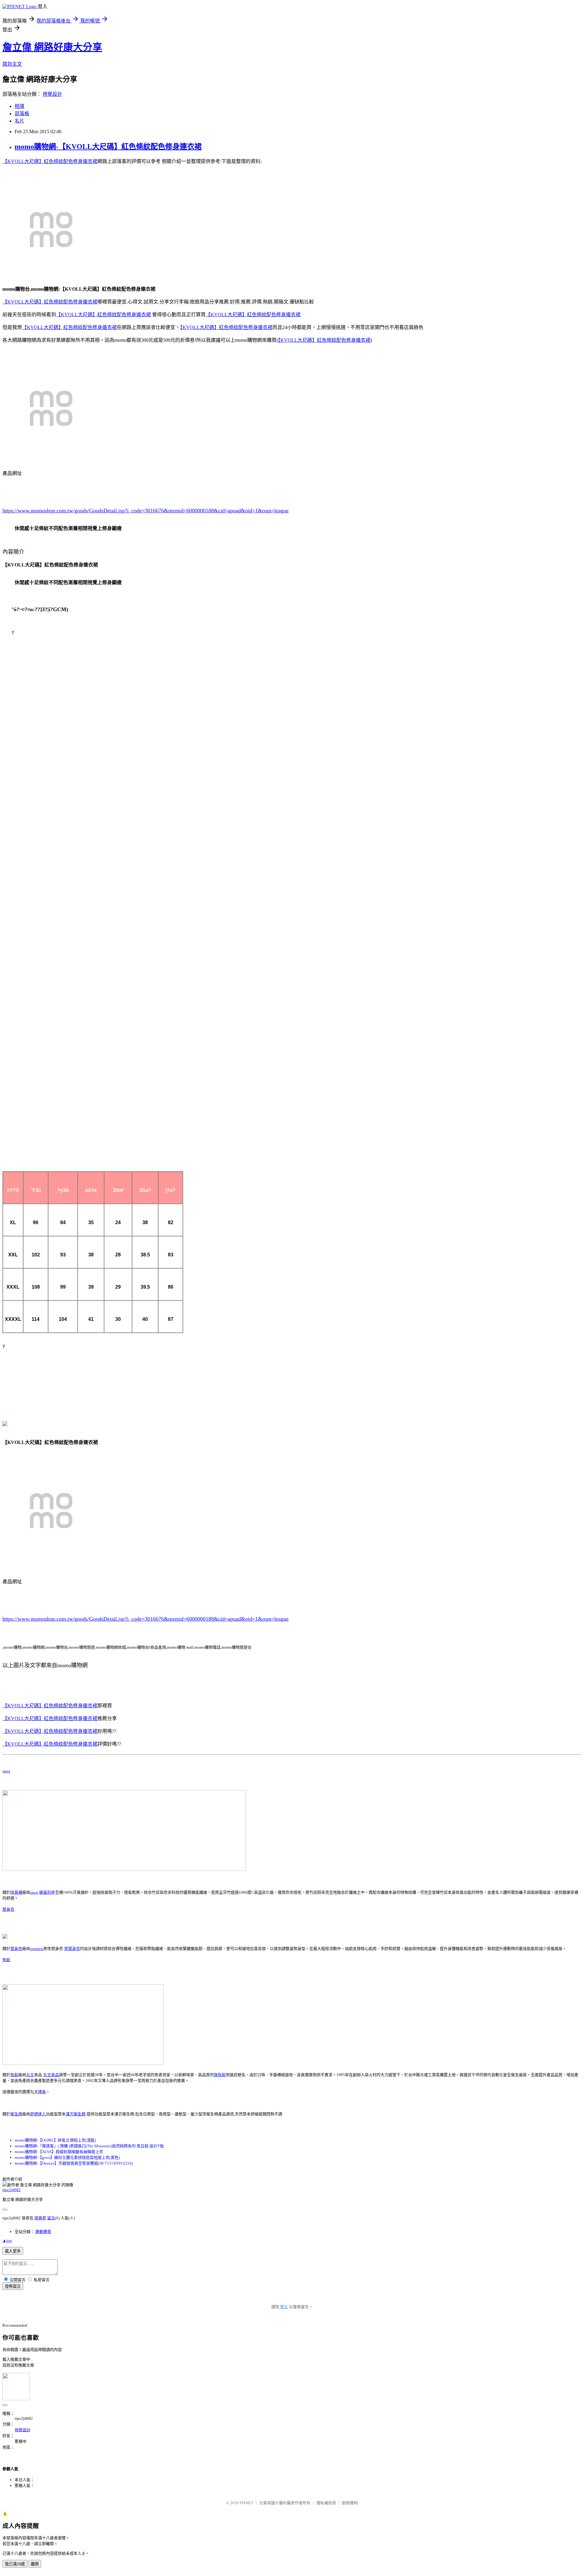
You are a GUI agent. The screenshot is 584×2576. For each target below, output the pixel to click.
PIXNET (247, 2503)
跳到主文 (12, 64)
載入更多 (13, 2251)
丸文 (30, 2075)
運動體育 (43, 2232)
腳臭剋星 (47, 1892)
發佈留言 (13, 2286)
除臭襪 (16, 1892)
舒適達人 (38, 2114)
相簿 (19, 106)
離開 (35, 2564)
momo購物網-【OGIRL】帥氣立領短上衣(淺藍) (55, 2140)
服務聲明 (350, 2503)
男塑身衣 (72, 1949)
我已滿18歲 (15, 2564)
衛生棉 (16, 2114)
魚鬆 (6, 1960)
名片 (19, 121)
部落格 (22, 114)
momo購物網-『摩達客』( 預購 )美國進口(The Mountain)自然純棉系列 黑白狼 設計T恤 (89, 2146)
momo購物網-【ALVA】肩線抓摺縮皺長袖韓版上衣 (59, 2152)
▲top (7, 2240)
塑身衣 (8, 1909)
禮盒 (42, 2092)
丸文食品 (51, 2075)
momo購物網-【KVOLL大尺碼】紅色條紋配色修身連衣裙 (108, 147)
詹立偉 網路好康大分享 (52, 47)
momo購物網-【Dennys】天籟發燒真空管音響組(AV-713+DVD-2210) (74, 2163)
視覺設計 (52, 94)
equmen (37, 1949)
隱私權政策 (326, 2503)
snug (6, 1771)
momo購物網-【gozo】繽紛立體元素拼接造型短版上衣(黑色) (67, 2157)
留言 (51, 2218)
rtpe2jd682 (12, 2190)
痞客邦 (40, 2218)
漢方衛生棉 (76, 2114)
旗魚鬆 (220, 2075)
